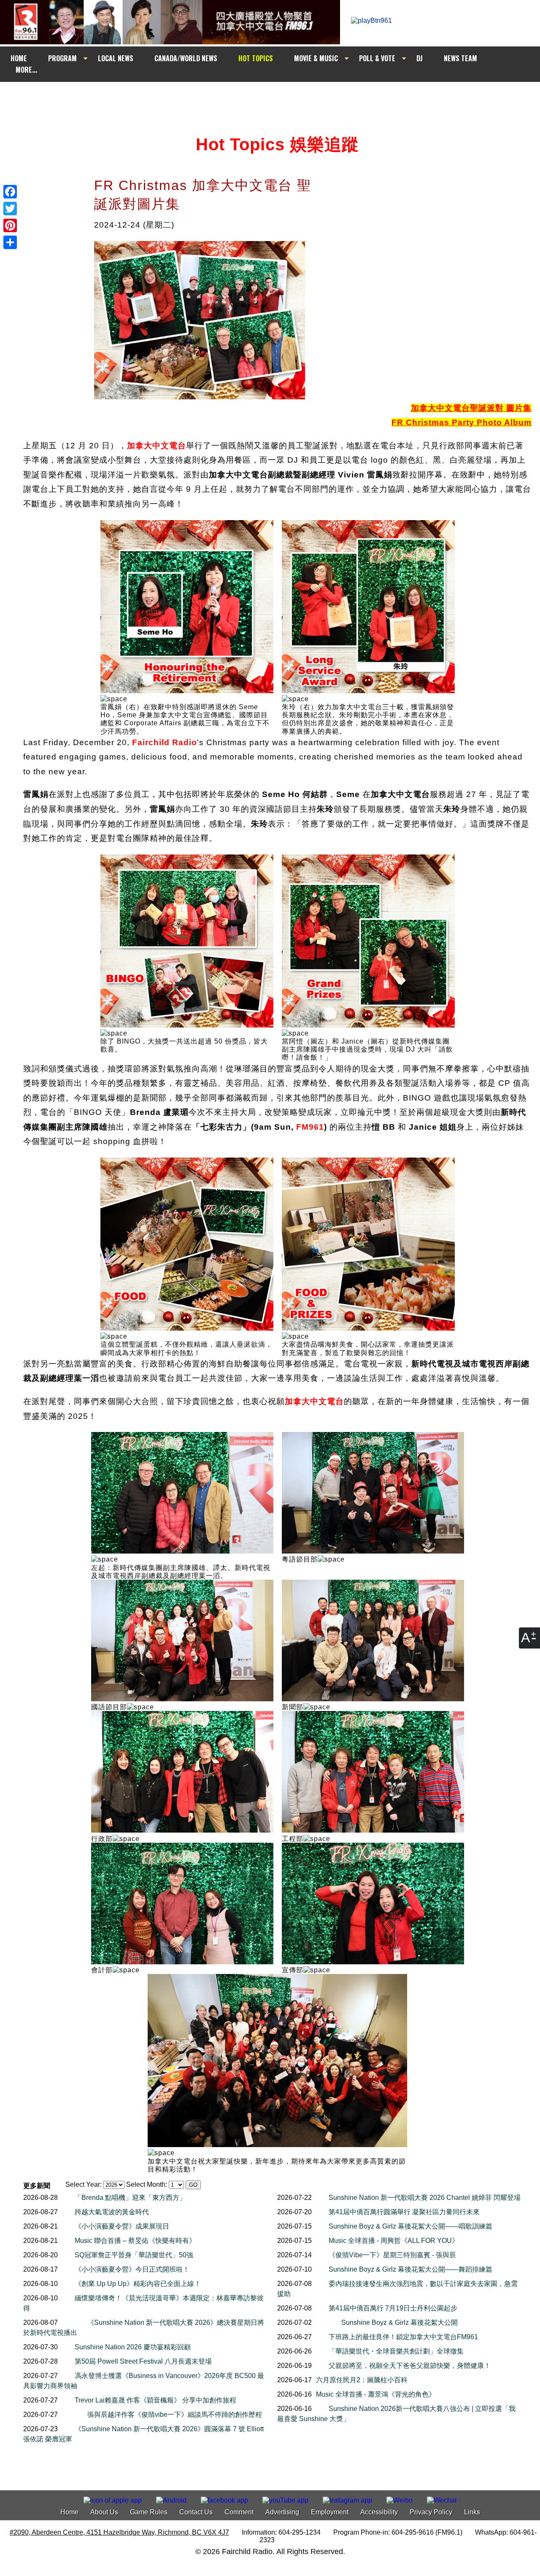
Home (69, 2512)
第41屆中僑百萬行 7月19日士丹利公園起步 (393, 2308)
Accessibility (379, 2512)
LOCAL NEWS (116, 58)
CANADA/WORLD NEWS (186, 58)
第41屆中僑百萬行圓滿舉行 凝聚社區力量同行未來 (404, 2212)
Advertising (282, 2512)
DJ (420, 58)
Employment (330, 2512)
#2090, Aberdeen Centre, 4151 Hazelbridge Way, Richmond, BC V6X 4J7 (119, 2532)
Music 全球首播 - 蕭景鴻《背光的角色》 (376, 2394)
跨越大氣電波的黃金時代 (112, 2212)
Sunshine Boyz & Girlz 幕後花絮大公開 (400, 2322)
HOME (19, 58)
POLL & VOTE (377, 58)
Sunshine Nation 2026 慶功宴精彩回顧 (133, 2347)
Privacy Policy (431, 2512)
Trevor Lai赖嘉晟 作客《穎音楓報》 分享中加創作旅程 (155, 2400)
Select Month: (147, 2184)
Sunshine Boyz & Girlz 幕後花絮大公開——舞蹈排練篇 (410, 2269)
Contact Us (196, 2512)
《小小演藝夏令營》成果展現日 (122, 2226)
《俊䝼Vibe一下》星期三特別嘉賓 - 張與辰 (392, 2255)
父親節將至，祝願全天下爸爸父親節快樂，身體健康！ (410, 2366)
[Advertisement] (278, 98)
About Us (104, 2512)
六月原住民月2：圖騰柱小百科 (362, 2380)
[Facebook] (10, 192)
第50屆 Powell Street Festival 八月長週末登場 (143, 2361)
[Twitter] (10, 209)
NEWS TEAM (460, 58)
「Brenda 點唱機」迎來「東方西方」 (130, 2198)
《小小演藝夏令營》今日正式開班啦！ (132, 2269)
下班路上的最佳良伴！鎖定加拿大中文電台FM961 (403, 2337)
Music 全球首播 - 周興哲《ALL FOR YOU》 (394, 2241)
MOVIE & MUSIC (316, 58)
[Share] (10, 242)
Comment (239, 2512)
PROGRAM (62, 58)
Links (472, 2512)
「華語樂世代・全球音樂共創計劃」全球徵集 (396, 2351)
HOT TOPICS (256, 58)
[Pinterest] (10, 225)
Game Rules (149, 2512)
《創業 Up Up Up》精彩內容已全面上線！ (138, 2284)
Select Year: (84, 2184)
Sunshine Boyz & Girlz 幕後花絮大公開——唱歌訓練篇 (410, 2226)
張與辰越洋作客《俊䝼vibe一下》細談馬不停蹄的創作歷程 (175, 2415)
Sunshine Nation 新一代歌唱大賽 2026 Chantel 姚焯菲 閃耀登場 (425, 2198)
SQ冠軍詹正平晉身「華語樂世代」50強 (134, 2255)
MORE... (26, 70)
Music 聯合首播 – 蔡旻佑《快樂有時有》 (135, 2241)
